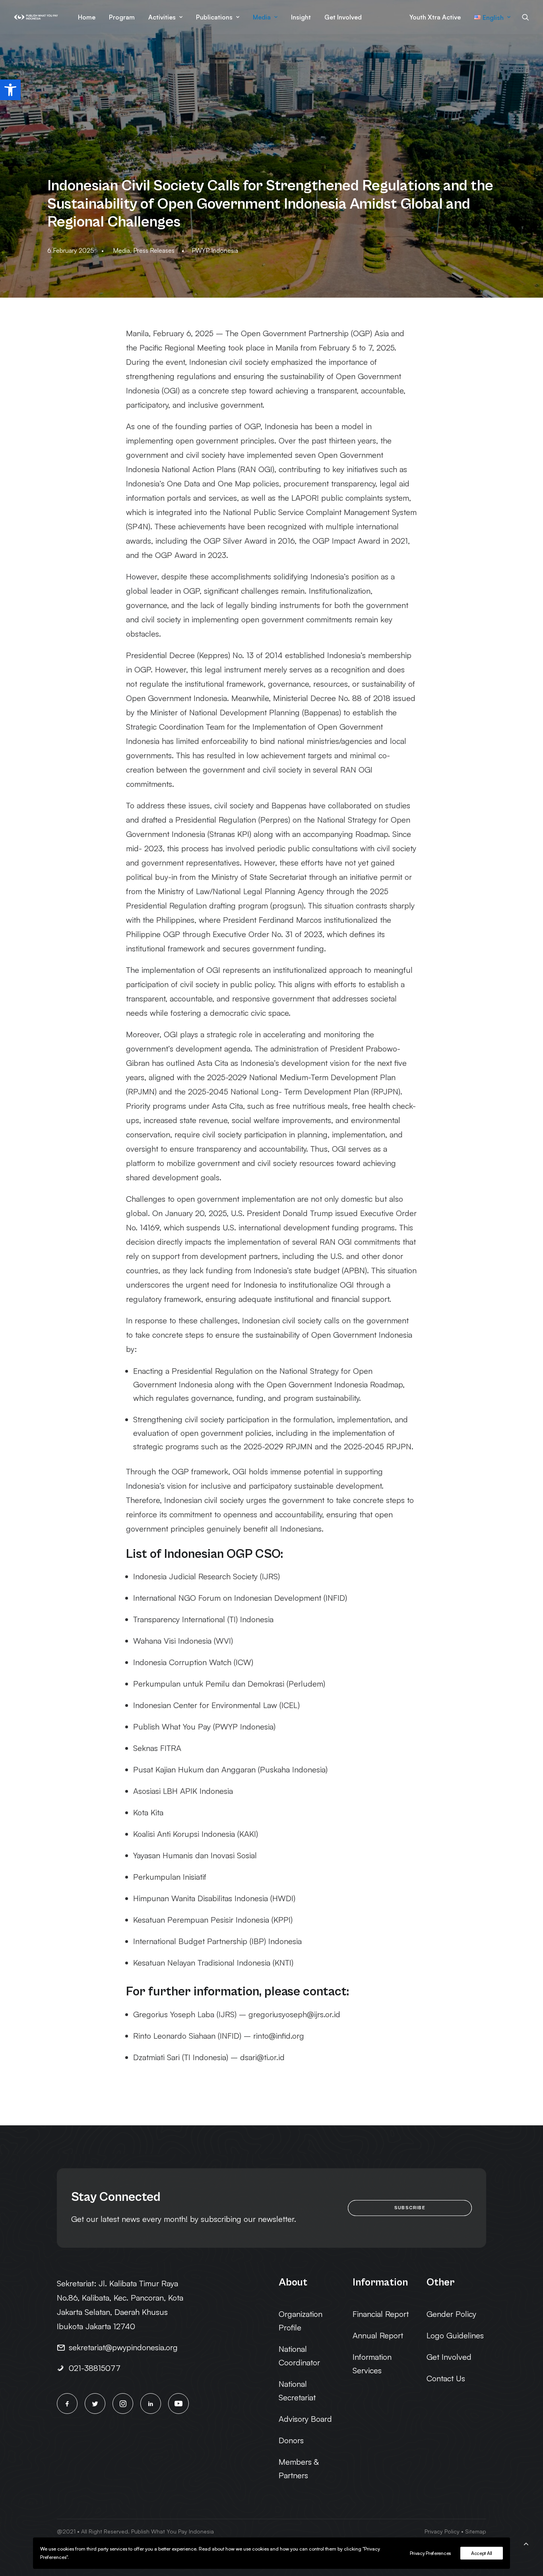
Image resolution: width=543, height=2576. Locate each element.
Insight (301, 17)
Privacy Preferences (430, 2553)
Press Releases (154, 250)
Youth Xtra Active (435, 17)
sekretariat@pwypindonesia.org (123, 2347)
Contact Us (446, 2378)
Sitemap (476, 2531)
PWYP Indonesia (215, 250)
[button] (10, 90)
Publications (214, 17)
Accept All (482, 2553)
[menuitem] (87, 17)
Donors (291, 2440)
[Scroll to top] (526, 2542)
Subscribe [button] (410, 2208)
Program (122, 17)
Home (87, 17)
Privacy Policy (442, 2531)
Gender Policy (451, 2314)
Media (262, 17)
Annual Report (378, 2335)
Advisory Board (305, 2419)
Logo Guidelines (455, 2335)
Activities (162, 17)
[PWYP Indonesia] (36, 17)
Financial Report (381, 2314)
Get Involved (343, 17)
